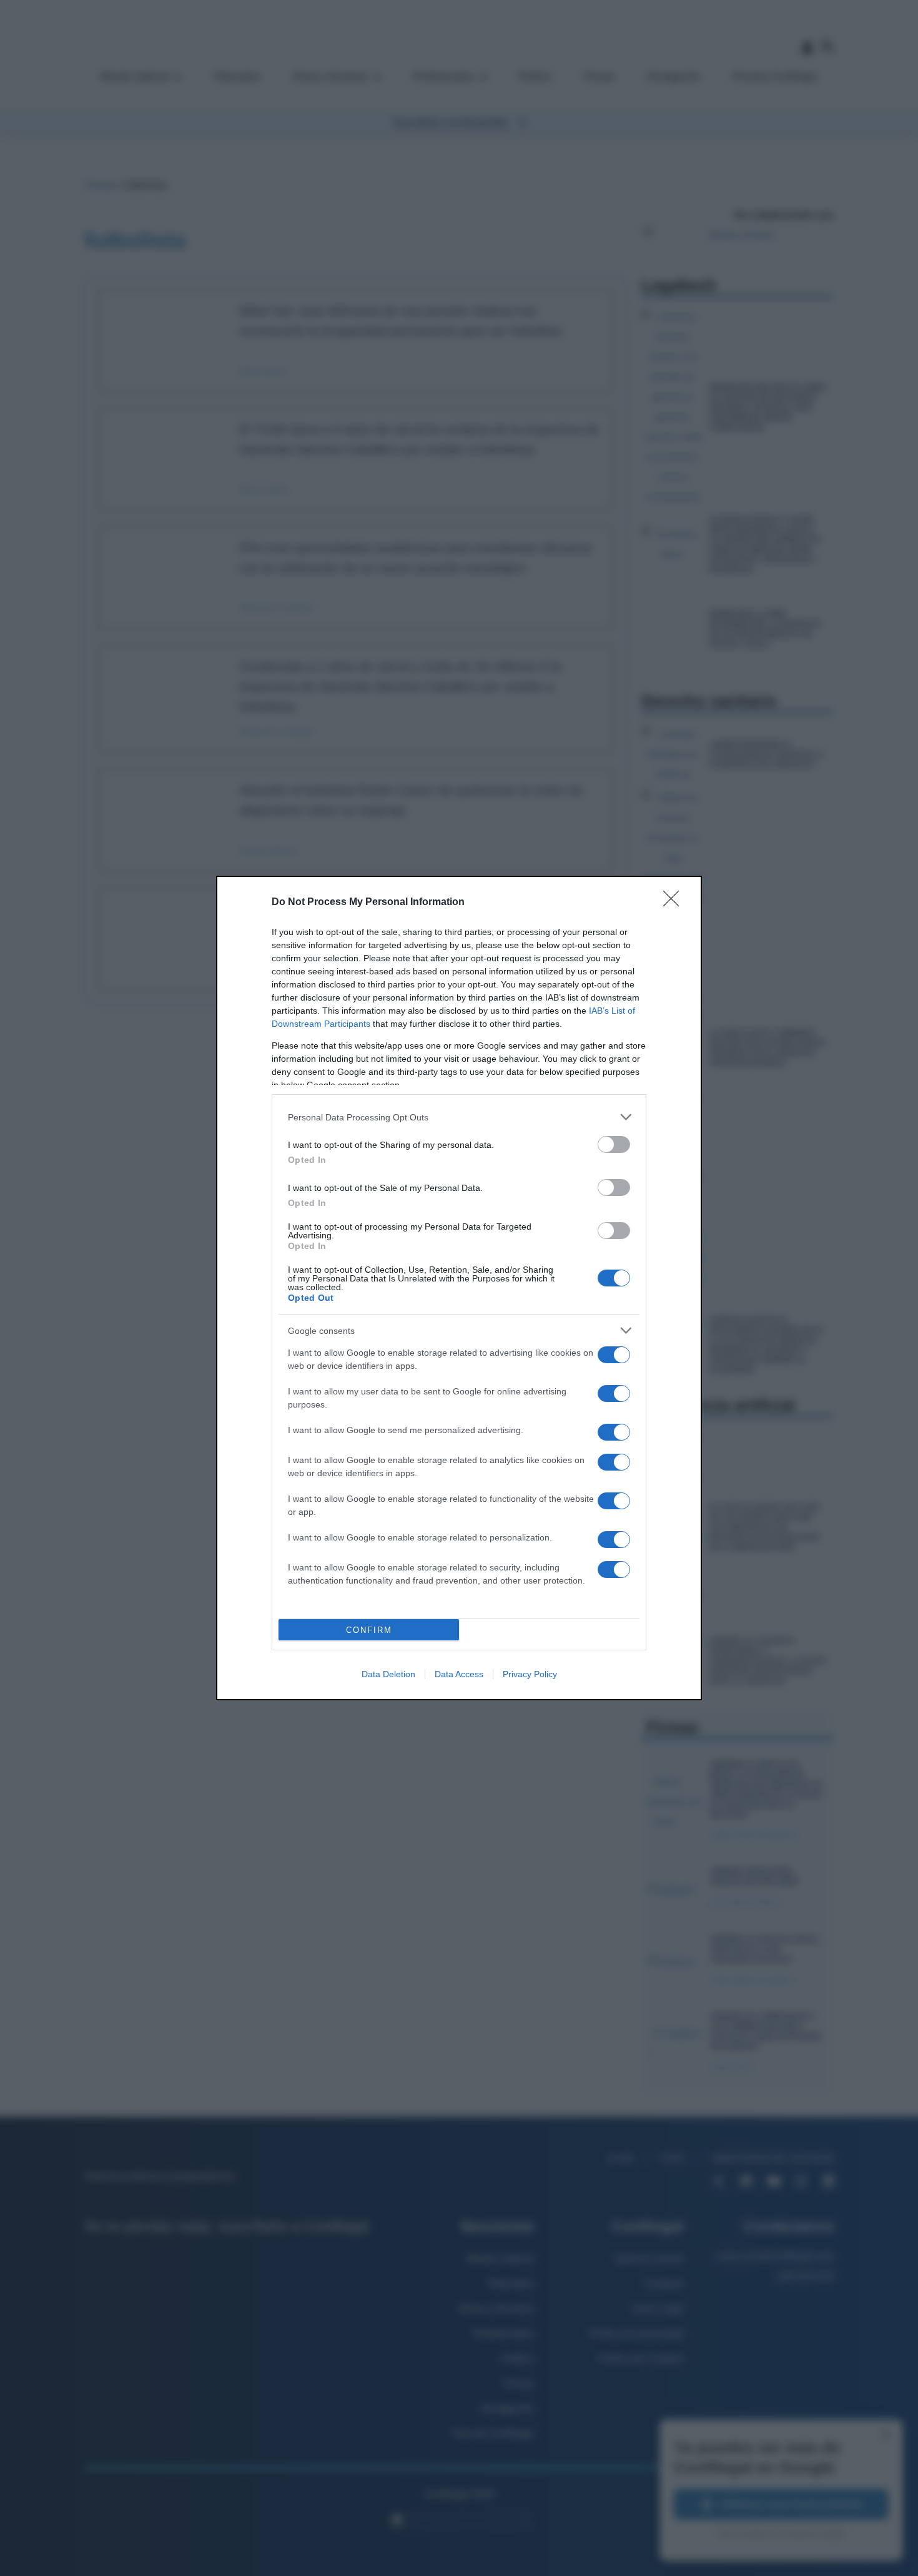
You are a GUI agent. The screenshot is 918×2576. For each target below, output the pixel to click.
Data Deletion (388, 1674)
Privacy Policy (530, 1674)
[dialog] (459, 1288)
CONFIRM (369, 1630)
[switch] (614, 1144)
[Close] (675, 903)
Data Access (459, 1674)
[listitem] (459, 1117)
